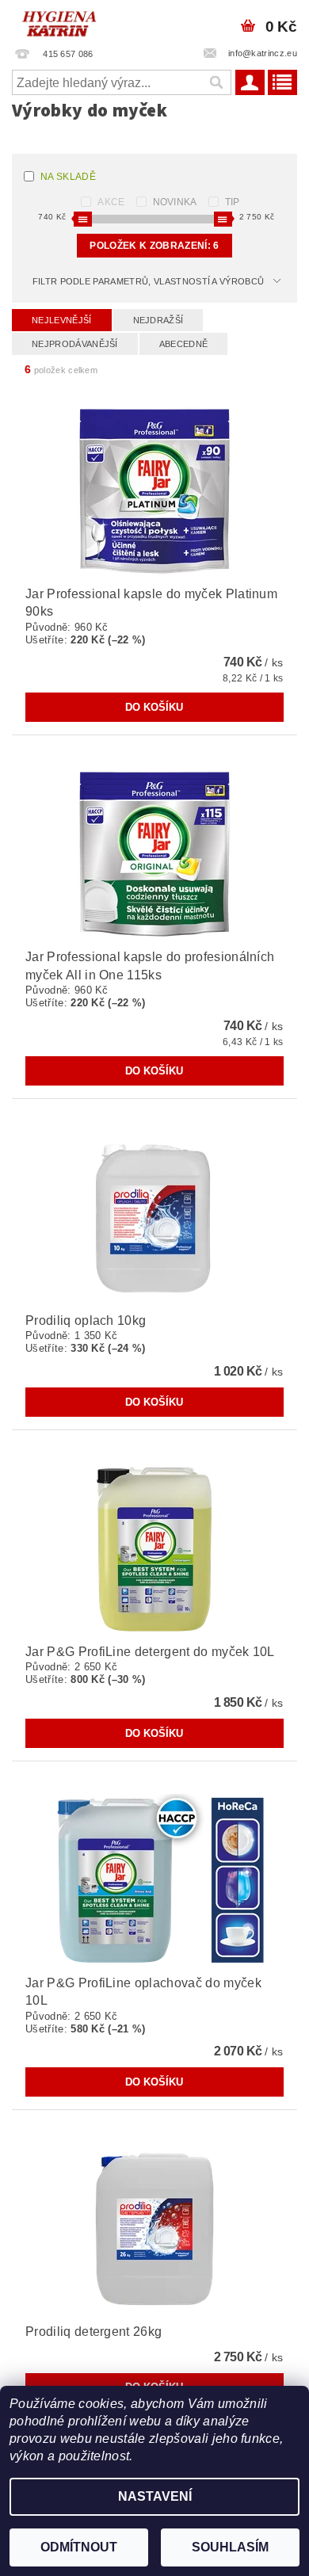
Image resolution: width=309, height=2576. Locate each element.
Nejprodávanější (75, 344)
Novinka (175, 202)
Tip (233, 202)
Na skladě (68, 177)
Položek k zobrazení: (154, 246)
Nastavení (155, 2496)
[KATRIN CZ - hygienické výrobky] (77, 21)
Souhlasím (230, 2547)
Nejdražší (158, 320)
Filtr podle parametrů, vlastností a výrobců (149, 281)
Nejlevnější (62, 320)
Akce (111, 202)
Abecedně (184, 344)
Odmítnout (79, 2547)
